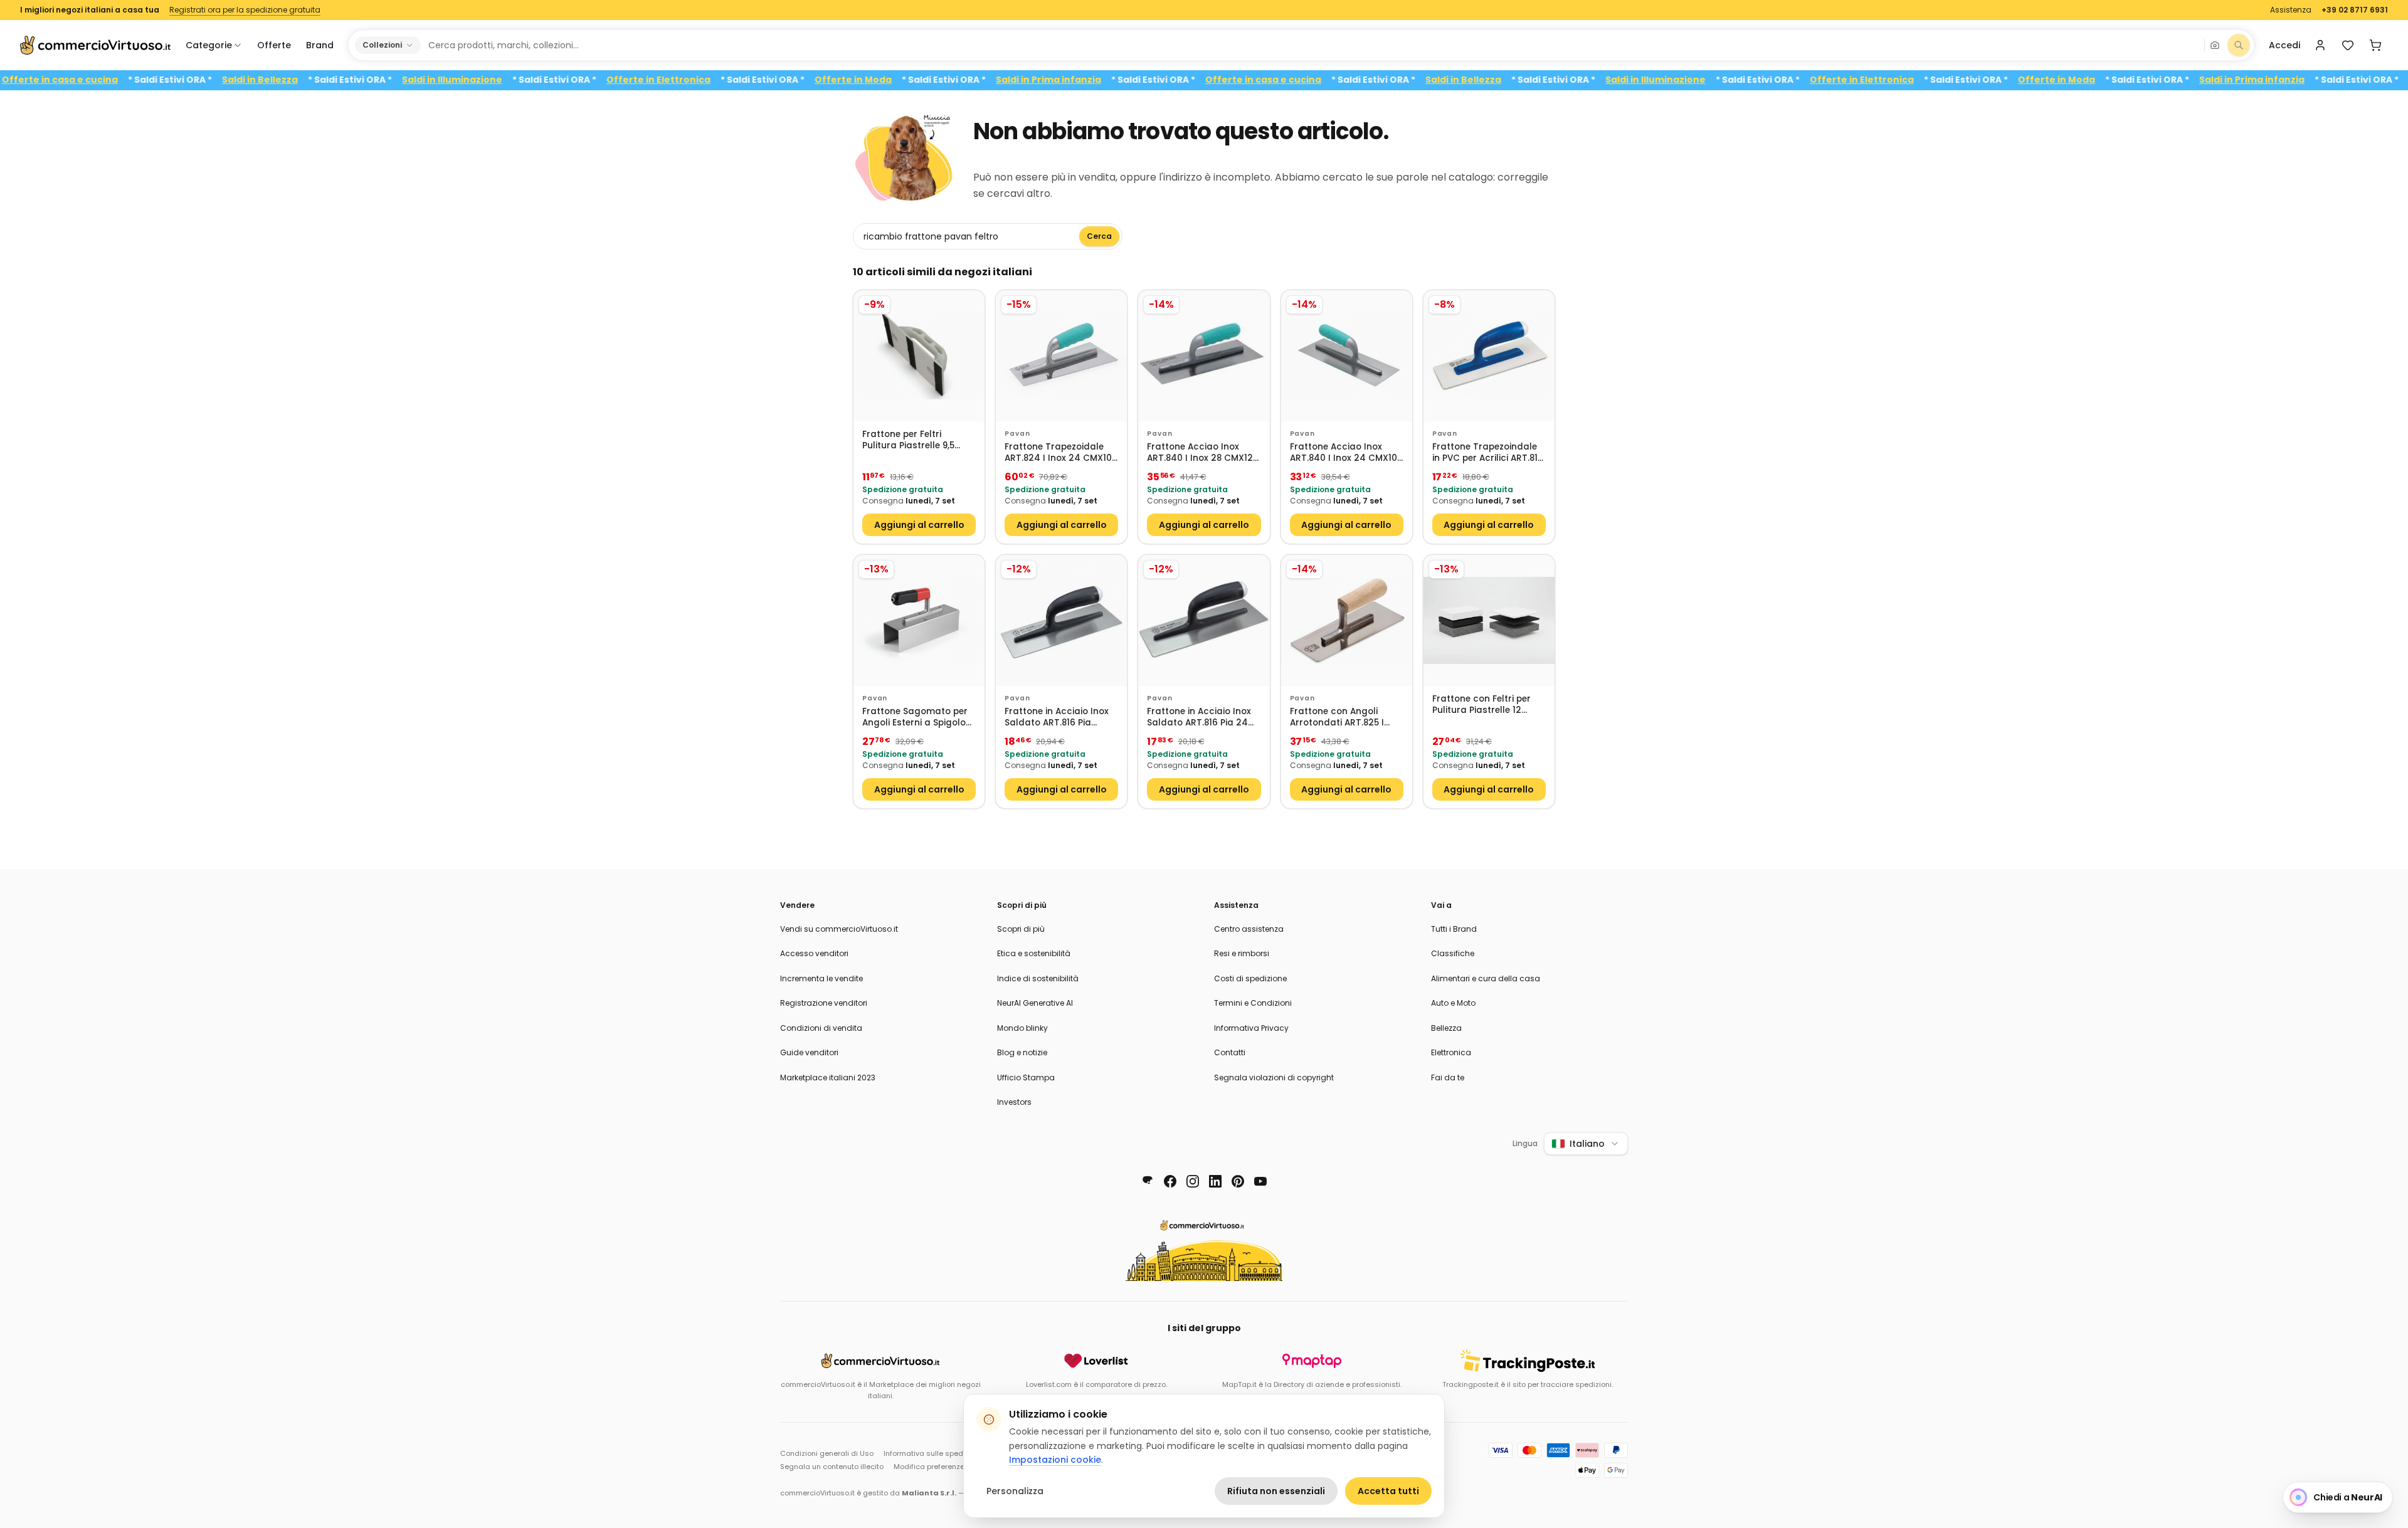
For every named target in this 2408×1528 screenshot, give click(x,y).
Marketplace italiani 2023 (828, 1078)
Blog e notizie (1022, 1052)
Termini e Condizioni (1253, 1003)
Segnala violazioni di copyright (1274, 1078)
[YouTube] (1260, 1181)
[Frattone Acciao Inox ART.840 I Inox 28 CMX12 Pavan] (1204, 356)
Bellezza (1446, 1028)
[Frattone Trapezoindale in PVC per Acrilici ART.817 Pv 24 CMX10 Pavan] (1489, 356)
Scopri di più (1021, 929)
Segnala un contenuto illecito (832, 1467)
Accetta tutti (1388, 1491)
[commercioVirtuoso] (95, 45)
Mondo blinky (1022, 1028)
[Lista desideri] (2348, 45)
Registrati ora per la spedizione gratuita (245, 10)
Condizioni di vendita (821, 1028)
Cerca (1099, 236)
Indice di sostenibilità (1038, 978)
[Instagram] (1193, 1181)
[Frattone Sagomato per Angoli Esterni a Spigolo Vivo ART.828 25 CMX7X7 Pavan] (919, 620)
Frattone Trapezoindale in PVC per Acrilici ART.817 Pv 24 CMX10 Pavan (1488, 453)
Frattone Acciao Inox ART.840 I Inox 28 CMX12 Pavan (1200, 453)
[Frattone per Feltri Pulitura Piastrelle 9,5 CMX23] (919, 356)
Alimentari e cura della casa (1486, 978)
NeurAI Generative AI (1035, 1003)
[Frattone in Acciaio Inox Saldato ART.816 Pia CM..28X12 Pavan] (1061, 620)
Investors (1014, 1102)
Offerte (274, 45)
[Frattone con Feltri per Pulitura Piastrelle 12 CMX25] (1489, 620)
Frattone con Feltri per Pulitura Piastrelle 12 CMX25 (1481, 705)
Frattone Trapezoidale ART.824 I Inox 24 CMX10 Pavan (1058, 453)
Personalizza (1015, 1491)
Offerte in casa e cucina (111, 80)
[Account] (2320, 45)
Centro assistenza (1249, 929)
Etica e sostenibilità (1034, 953)
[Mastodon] (1148, 1181)
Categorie (209, 45)
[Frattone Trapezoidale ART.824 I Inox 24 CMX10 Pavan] (1061, 356)
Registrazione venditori (824, 1003)
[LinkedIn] (1215, 1181)
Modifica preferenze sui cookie (948, 1467)
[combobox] (1312, 45)
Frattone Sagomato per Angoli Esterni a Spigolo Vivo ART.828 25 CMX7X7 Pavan (916, 718)
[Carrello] (2375, 45)
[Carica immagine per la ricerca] (2215, 45)
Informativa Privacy (1251, 1028)
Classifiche (1453, 953)
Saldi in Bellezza (311, 80)
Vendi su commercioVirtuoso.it (839, 929)
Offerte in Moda (905, 80)
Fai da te (1448, 1078)
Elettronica (1451, 1052)
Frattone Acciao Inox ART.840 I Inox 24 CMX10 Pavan (1344, 453)
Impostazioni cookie (1055, 1460)
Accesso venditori (814, 953)
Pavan (1017, 434)
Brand (320, 45)
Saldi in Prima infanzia (1100, 80)
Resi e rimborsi (1242, 953)
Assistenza (2291, 10)
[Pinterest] (1238, 1181)
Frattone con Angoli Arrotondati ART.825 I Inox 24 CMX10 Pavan (1337, 718)
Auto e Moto (1453, 1003)
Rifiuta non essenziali (1276, 1491)
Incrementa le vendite (821, 978)
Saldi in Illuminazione (504, 80)
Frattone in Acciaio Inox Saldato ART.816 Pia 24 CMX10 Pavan (1199, 718)
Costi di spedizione (1250, 978)
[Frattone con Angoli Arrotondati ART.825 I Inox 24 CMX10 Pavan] (1347, 620)
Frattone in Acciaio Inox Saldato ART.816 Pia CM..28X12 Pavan (1057, 718)
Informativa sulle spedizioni (932, 1453)
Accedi (2284, 45)
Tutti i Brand (1454, 929)
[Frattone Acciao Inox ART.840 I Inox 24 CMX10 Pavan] (1347, 356)
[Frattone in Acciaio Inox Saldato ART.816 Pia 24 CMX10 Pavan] (1204, 620)
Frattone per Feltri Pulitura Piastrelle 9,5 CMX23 (908, 440)
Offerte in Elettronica (710, 80)
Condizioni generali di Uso (827, 1453)
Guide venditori (809, 1052)
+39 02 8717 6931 (2355, 10)
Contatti (1230, 1052)
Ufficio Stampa (1026, 1078)
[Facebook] (1170, 1181)
